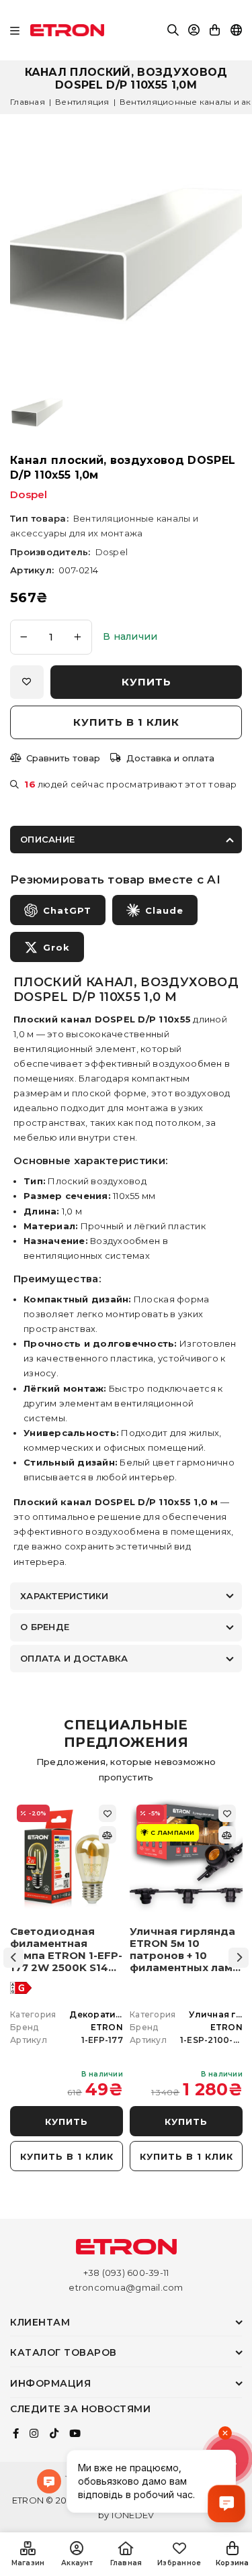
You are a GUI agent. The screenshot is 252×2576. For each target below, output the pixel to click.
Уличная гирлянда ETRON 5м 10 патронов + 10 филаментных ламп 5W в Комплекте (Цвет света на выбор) (184, 1950)
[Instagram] (34, 2434)
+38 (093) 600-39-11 (126, 2273)
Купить (67, 2121)
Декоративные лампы (121, 2014)
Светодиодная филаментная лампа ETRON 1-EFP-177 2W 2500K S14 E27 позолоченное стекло (66, 1950)
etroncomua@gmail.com (126, 2287)
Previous (13, 1958)
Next (239, 1958)
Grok (56, 947)
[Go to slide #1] (37, 413)
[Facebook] (16, 2434)
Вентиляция (82, 102)
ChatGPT (67, 910)
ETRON (107, 2027)
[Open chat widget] (226, 2503)
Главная (28, 102)
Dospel (29, 494)
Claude (164, 910)
